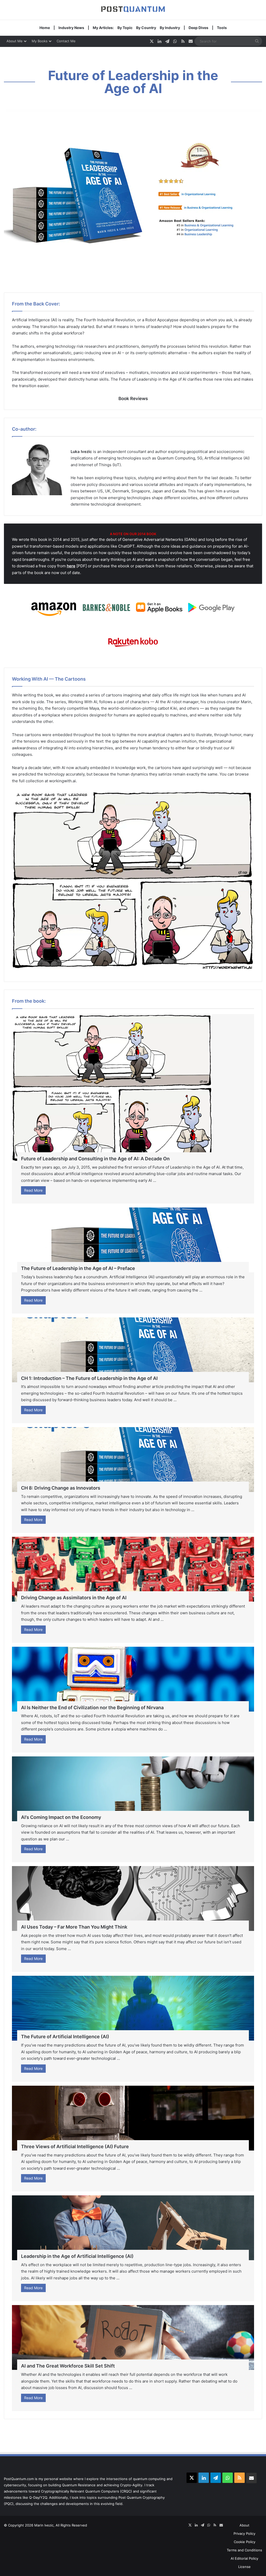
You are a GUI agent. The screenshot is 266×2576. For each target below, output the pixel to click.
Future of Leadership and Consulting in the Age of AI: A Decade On (95, 1159)
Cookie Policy (245, 2542)
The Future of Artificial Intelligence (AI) (65, 2037)
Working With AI (83, 702)
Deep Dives (198, 28)
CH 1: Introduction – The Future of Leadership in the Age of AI (89, 1378)
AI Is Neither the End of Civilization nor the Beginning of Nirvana (92, 1708)
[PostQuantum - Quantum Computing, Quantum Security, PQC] (133, 10)
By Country (146, 28)
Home (45, 28)
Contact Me (66, 41)
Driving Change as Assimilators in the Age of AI (74, 1598)
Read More (33, 1190)
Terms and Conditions (244, 2550)
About (244, 2525)
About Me (15, 41)
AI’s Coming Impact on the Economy (61, 1817)
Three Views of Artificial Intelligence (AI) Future (75, 2146)
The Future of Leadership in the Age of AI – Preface (78, 1268)
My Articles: (103, 28)
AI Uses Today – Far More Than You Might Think (74, 1927)
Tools (222, 28)
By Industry (170, 28)
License (244, 2567)
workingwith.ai (62, 781)
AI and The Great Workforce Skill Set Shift (68, 2366)
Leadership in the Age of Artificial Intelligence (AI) (77, 2256)
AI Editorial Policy (244, 2558)
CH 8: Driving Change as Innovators (61, 1488)
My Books (40, 41)
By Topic (125, 28)
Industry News (71, 28)
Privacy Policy (244, 2533)
